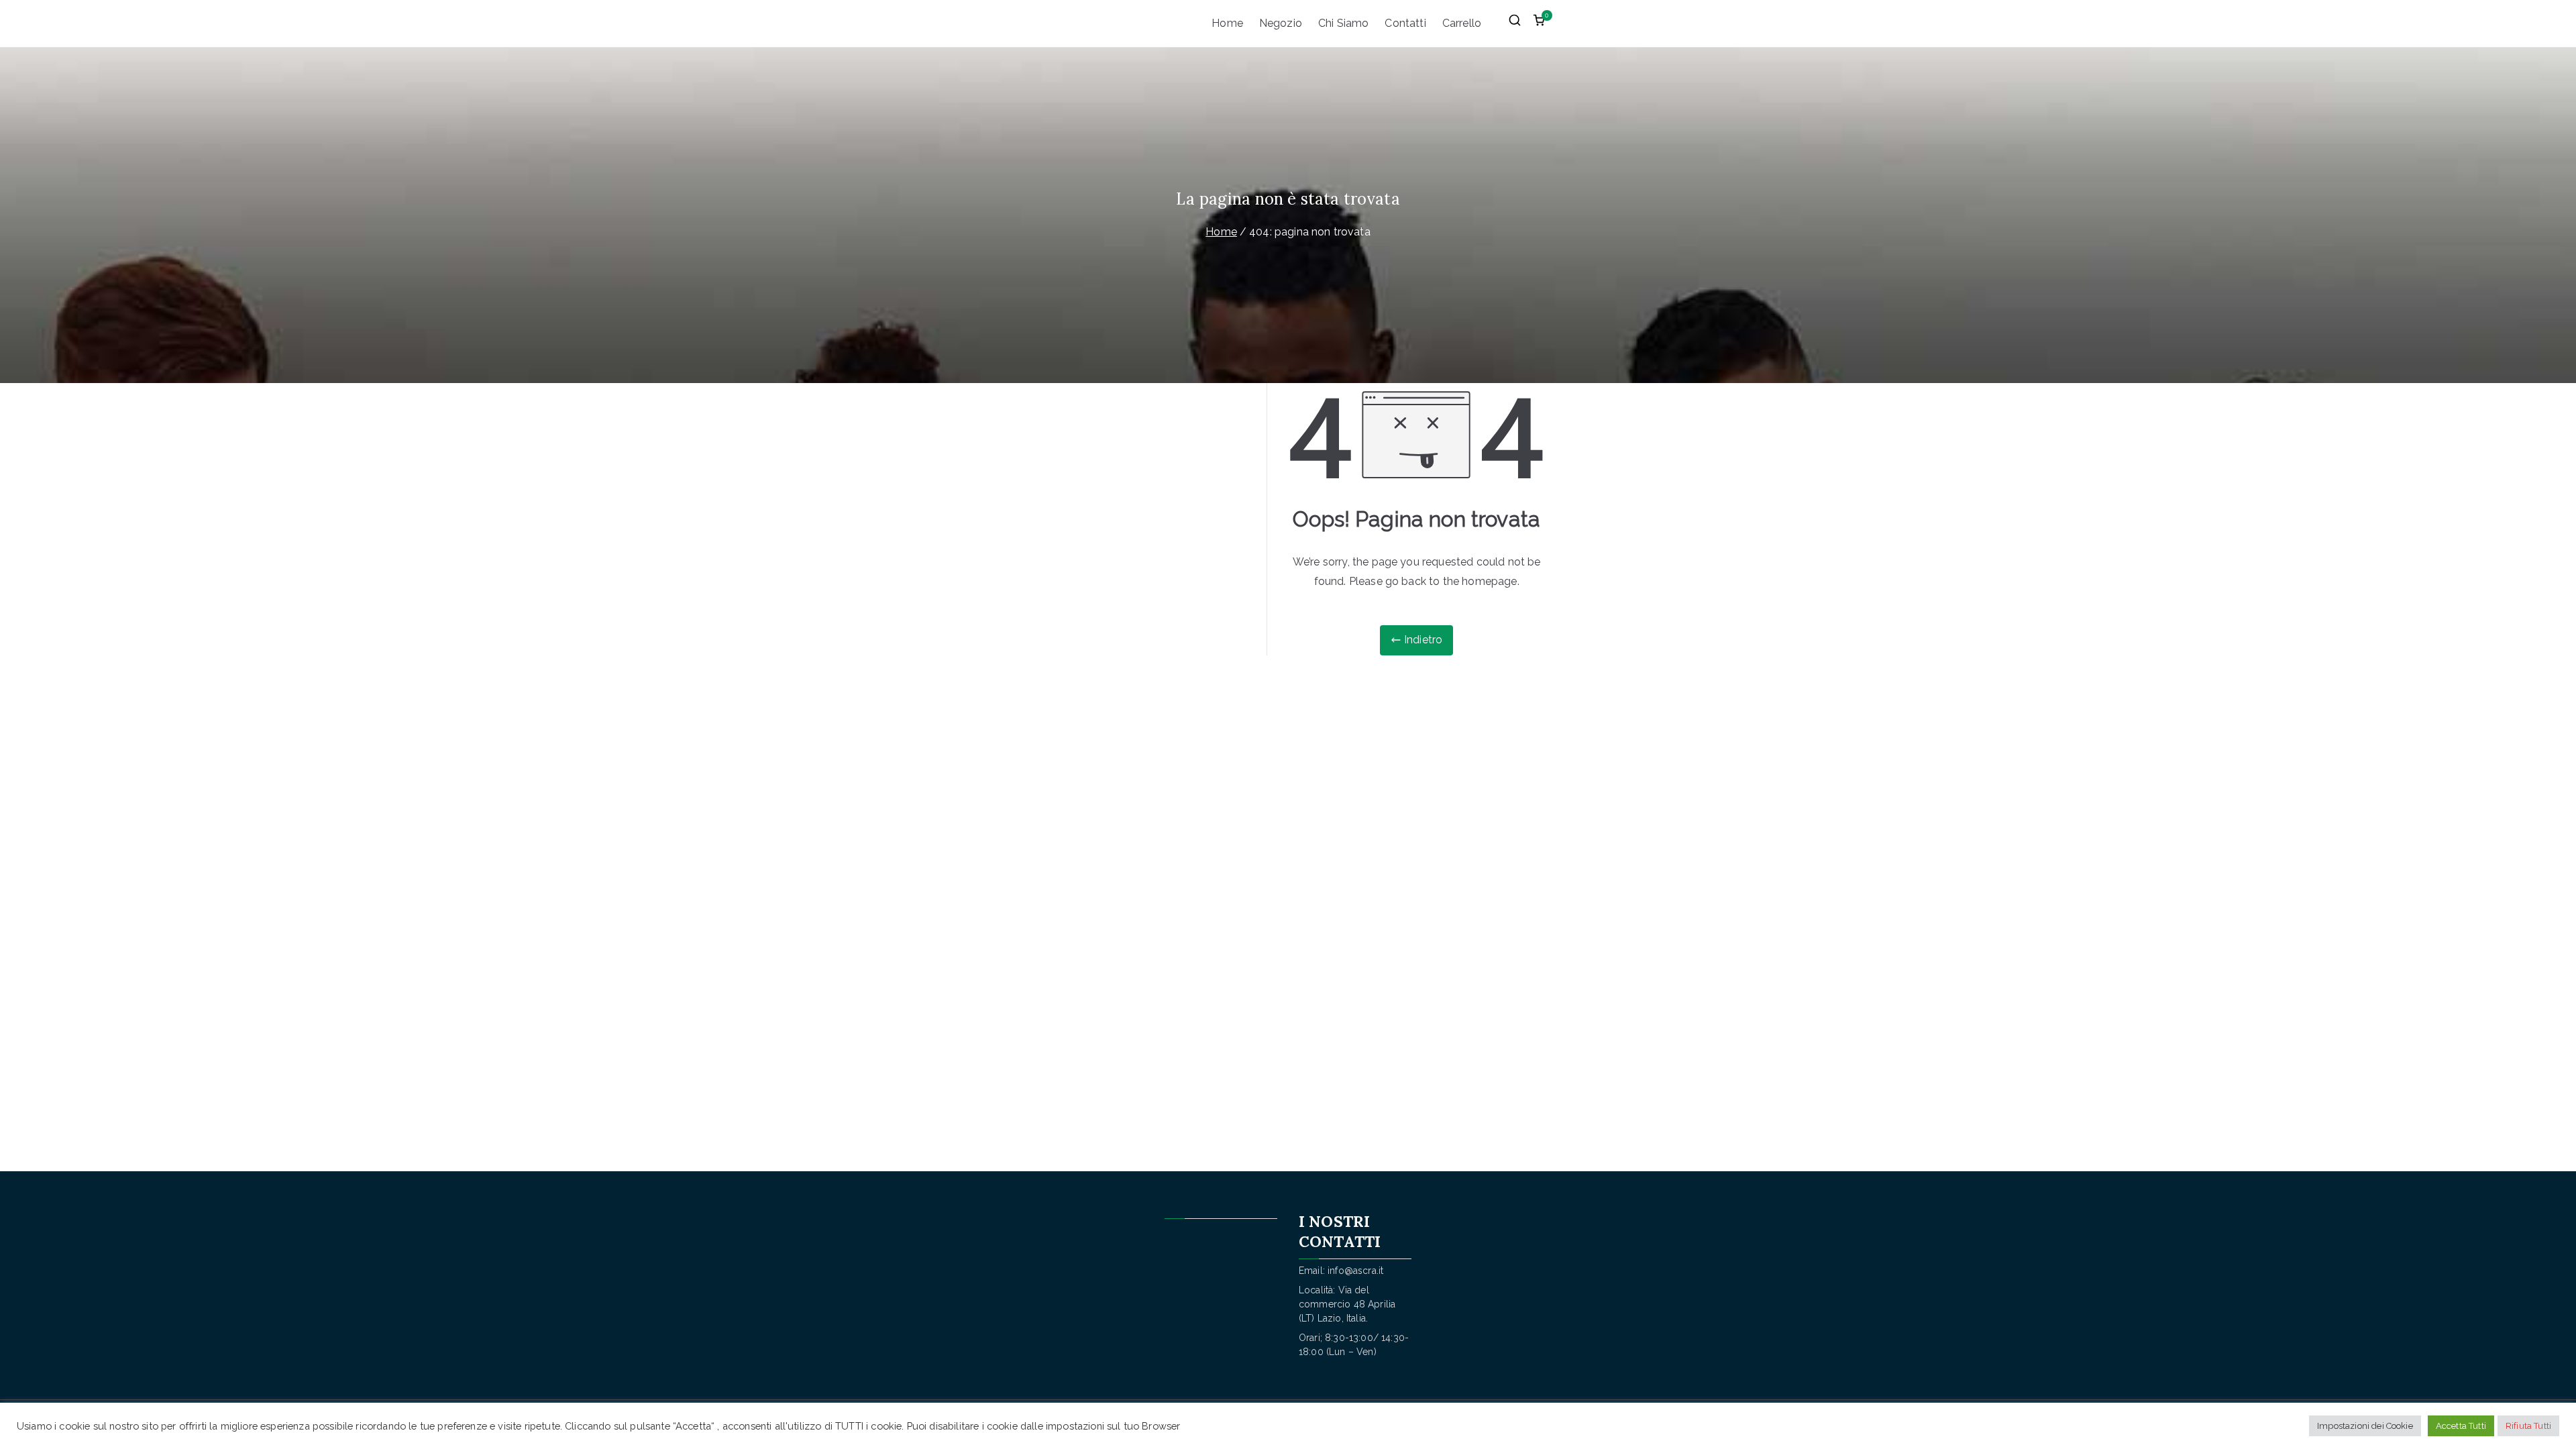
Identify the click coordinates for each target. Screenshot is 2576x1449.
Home (1227, 23)
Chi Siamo (1343, 23)
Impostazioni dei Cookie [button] (2365, 1426)
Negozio (1281, 23)
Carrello (1462, 23)
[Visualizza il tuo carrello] (1539, 23)
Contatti (1405, 23)
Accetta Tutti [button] (2461, 1426)
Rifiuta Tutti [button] (2528, 1426)
